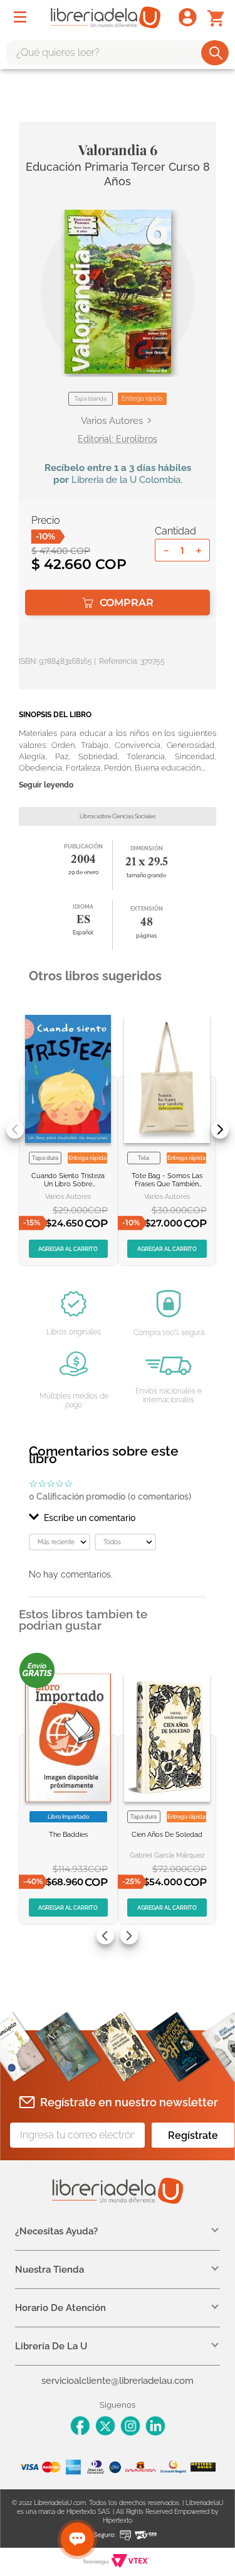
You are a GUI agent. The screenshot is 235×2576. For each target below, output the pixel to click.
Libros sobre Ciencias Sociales (118, 816)
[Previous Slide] (15, 1130)
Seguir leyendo (46, 785)
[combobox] (118, 53)
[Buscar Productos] (216, 53)
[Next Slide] (220, 1130)
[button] (118, 292)
